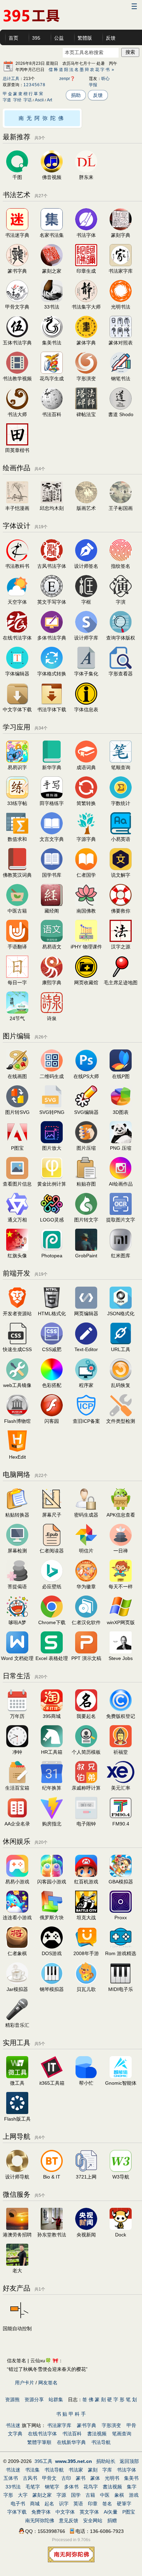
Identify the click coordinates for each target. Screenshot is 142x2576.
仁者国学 (86, 875)
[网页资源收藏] (86, 976)
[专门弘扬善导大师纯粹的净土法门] (121, 904)
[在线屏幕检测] (17, 1544)
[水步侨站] (121, 2228)
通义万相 (17, 1220)
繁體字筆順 (39, 2442)
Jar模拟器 (17, 1989)
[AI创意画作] (17, 1213)
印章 (93, 2504)
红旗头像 (17, 1256)
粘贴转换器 (17, 1515)
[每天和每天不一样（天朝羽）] (121, 1580)
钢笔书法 (121, 379)
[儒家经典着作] (86, 868)
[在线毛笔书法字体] (121, 300)
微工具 (17, 2083)
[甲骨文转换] (17, 300)
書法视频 (97, 2434)
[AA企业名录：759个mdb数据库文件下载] (17, 1817)
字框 (86, 602)
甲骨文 (49, 2478)
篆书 (81, 2478)
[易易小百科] (17, 1781)
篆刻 (93, 2470)
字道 (7, 100)
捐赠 (112, 2520)
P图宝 (17, 1148)
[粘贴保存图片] (86, 1177)
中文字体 (65, 2512)
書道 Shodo (121, 414)
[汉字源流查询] (86, 833)
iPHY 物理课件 (86, 947)
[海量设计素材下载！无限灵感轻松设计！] (17, 171)
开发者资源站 (17, 1314)
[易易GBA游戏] (121, 1875)
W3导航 (121, 2177)
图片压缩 (86, 1148)
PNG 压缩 (121, 1148)
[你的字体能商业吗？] (121, 631)
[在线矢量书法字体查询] (52, 336)
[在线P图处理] (121, 1070)
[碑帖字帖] (86, 408)
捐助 (76, 95)
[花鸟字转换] (52, 372)
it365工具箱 (52, 2083)
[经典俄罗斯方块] (52, 1911)
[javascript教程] (86, 1379)
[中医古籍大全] (17, 904)
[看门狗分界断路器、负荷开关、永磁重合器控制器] (17, 2322)
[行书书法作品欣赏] (52, 300)
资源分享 (34, 2399)
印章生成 (86, 271)
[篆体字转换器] (86, 336)
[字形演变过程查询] (86, 372)
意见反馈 (69, 2520)
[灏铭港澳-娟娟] (17, 2228)
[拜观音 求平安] (121, 1745)
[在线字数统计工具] (121, 797)
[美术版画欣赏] (86, 502)
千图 (17, 177)
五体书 (11, 2478)
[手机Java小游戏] (86, 1947)
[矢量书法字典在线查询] (86, 229)
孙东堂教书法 (52, 2235)
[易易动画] (17, 1415)
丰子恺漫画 (17, 508)
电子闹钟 (86, 1824)
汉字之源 (121, 947)
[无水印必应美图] (52, 1580)
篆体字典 (86, 343)
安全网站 (93, 2520)
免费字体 (41, 2512)
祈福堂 (121, 1752)
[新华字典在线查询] (52, 761)
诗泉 (52, 1018)
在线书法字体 (42, 2434)
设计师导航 (17, 2177)
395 (36, 38)
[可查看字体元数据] (86, 703)
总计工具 (11, 79)
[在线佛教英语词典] (17, 868)
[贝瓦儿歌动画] (86, 1983)
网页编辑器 (86, 1314)
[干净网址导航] (121, 2170)
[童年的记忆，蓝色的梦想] (17, 1616)
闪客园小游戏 (52, 1882)
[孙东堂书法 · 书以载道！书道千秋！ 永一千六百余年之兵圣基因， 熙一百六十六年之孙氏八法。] (52, 2228)
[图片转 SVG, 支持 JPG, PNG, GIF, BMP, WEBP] (17, 1106)
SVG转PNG (52, 1112)
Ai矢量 (111, 2512)
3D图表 (121, 1112)
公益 (59, 38)
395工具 (43, 2461)
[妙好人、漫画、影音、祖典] (86, 904)
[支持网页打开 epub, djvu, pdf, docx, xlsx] (52, 1544)
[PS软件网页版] (52, 1249)
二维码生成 (52, 1076)
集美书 (131, 2478)
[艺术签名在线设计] (86, 560)
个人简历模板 (86, 1752)
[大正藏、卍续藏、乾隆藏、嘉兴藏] (52, 904)
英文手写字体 (52, 602)
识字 (64, 2504)
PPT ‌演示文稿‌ (86, 1658)
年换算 (54, 1788)
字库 (107, 2470)
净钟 (17, 1752)
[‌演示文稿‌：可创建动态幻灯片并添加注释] (86, 1652)
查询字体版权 (121, 638)
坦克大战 (86, 1918)
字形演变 (86, 379)
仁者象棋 (17, 1953)
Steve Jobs (121, 1658)
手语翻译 (17, 947)
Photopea (52, 1256)
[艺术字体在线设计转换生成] (17, 595)
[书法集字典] (52, 976)
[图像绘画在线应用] (17, 1070)
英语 (78, 2504)
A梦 (22, 1622)
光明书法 (121, 307)
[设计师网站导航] (17, 2170)
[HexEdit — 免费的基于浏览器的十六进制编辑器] (17, 1450)
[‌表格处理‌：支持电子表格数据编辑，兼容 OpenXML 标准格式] (52, 1652)
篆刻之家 (52, 271)
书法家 (76, 2470)
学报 (93, 85)
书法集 (32, 2470)
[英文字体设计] (52, 595)
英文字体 (89, 2512)
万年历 (17, 1716)
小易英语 (121, 839)
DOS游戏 (52, 1953)
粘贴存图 (86, 1184)
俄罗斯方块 (52, 1918)
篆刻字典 (121, 235)
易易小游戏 (17, 1882)
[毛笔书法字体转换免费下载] (52, 229)
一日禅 (121, 1551)
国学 (76, 2495)
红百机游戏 (86, 1882)
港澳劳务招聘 (17, 2235)
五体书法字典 (17, 343)
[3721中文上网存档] (86, 2170)
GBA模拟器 (121, 1882)
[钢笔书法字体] (121, 372)
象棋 (119, 2495)
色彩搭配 (52, 1385)
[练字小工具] (52, 797)
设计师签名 (86, 566)
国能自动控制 (17, 2328)
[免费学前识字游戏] (17, 761)
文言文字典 (52, 839)
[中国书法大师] (17, 408)
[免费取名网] (86, 1710)
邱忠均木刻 (52, 508)
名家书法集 (52, 235)
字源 (61, 2495)
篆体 (95, 2478)
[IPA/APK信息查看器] (121, 1508)
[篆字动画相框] (86, 595)
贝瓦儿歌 (86, 1989)
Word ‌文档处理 (17, 1658)
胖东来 (86, 177)
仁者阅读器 (52, 1551)
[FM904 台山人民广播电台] (121, 1817)
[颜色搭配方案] (52, 1379)
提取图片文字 (121, 1220)
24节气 (17, 1018)
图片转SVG (17, 1112)
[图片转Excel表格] (86, 1213)
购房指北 (52, 1824)
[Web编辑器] (86, 1307)
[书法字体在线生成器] (52, 560)
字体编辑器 (17, 674)
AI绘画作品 (121, 1184)
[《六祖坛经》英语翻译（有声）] (17, 1580)
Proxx (121, 1918)
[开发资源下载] (17, 1307)
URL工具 (121, 1349)
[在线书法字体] (17, 631)
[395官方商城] (52, 1710)
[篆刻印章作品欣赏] (52, 264)
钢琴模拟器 (52, 1989)
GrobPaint (86, 1256)
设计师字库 (86, 638)
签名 (107, 2504)
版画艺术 (86, 508)
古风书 (30, 2478)
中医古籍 (17, 911)
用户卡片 (24, 2383)
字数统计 (121, 803)
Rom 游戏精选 (121, 1953)
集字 (132, 2487)
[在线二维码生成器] (52, 1070)
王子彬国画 (121, 508)
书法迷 (13, 2425)
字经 (17, 100)
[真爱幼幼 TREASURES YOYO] (17, 2264)
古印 (66, 2478)
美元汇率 (121, 1788)
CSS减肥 (52, 1349)
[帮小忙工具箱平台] (86, 2076)
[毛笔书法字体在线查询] (52, 631)
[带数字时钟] (17, 1745)
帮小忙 (86, 2083)
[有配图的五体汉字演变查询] (121, 595)
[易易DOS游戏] (52, 1947)
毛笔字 (33, 2487)
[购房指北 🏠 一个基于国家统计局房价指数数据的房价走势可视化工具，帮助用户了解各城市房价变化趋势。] (52, 1817)
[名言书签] (86, 1544)
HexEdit (17, 1457)
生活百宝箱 (17, 1788)
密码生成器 (86, 1515)
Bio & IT (52, 2177)
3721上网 (86, 2177)
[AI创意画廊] (121, 1177)
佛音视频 (52, 177)
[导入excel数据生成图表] (121, 1106)
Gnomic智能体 (121, 2083)
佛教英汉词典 (17, 875)
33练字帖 (17, 803)
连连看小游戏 (17, 1918)
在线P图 (121, 1076)
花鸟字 (91, 2487)
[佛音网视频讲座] (52, 171)
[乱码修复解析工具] (121, 1379)
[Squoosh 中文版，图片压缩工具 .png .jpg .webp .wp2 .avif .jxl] (86, 1141)
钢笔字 (52, 2487)
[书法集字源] (121, 940)
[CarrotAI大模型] (121, 2076)
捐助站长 (106, 2461)
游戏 (134, 2495)
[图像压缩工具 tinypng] (121, 1141)
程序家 (86, 1385)
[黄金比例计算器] (52, 1177)
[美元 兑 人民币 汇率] (121, 1781)
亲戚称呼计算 (86, 1788)
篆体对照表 (121, 343)
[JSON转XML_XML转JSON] (121, 1307)
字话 (28, 100)
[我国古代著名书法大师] (52, 408)
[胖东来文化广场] (86, 171)
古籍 (90, 2495)
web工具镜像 (17, 1385)
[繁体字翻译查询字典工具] (86, 797)
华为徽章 (86, 1587)
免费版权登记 (121, 1716)
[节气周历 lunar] (17, 1012)
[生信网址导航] (52, 2170)
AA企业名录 (17, 1824)
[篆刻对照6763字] (121, 336)
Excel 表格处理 (52, 1658)
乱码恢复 (121, 1385)
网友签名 (48, 2383)
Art (49, 100)
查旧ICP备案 (86, 1421)
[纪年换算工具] (52, 1781)
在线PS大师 (86, 1076)
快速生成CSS (17, 1349)
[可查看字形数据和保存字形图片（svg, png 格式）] (121, 667)
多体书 (71, 2487)
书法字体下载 (52, 710)
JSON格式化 (121, 1314)
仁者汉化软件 (86, 1622)
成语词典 (86, 767)
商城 (35, 2504)
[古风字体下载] (52, 703)
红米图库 (121, 1256)
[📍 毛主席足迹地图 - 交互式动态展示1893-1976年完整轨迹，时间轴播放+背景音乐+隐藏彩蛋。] (121, 976)
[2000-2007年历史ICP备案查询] (86, 1415)
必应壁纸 (52, 1587)
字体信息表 (86, 710)
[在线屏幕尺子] (52, 1508)
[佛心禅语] (121, 1544)
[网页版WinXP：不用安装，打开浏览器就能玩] (121, 1616)
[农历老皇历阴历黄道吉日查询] (17, 1710)
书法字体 (86, 235)
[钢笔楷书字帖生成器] (17, 797)
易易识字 (17, 767)
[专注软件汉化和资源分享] (86, 1616)
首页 (13, 38)
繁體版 (85, 38)
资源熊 (12, 2399)
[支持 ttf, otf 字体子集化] (86, 667)
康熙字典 (52, 983)
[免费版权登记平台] (121, 1710)
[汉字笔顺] (121, 761)
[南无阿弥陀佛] (71, 2560)
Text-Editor (86, 1349)
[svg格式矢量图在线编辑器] (86, 1106)
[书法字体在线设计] (17, 336)
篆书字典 (17, 271)
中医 (105, 2495)
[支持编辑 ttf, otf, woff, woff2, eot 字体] (17, 667)
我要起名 (86, 1716)
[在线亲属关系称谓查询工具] (86, 1781)
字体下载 (17, 2512)
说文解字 (121, 875)
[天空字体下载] (17, 703)
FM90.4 (121, 1824)
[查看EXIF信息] (17, 1177)
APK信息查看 (121, 1515)
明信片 (86, 1551)
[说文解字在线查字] (121, 868)
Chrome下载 (52, 1622)
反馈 (111, 38)
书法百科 (52, 414)
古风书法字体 (52, 566)
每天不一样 (121, 1587)
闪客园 (52, 1421)
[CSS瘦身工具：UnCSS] (52, 1343)
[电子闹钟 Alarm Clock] (86, 1817)
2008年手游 (86, 1953)
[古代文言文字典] (52, 833)
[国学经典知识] (52, 868)
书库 (57, 875)
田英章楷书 (17, 450)
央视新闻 (86, 2235)
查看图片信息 (17, 1184)
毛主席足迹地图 (121, 983)
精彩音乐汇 (17, 2025)
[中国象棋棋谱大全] (17, 1947)
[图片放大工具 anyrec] (52, 1141)
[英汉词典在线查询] (121, 833)
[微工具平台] (17, 2076)
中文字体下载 (17, 710)
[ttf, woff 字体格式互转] (52, 667)
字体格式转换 (52, 674)
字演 (121, 602)
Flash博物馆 (17, 1421)
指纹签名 (121, 566)
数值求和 (17, 839)
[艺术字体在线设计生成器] (86, 631)
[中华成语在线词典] (86, 761)
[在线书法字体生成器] (86, 300)
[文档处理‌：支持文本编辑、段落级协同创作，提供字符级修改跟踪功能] (17, 1652)
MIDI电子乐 (121, 1989)
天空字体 (17, 602)
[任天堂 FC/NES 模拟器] (86, 1875)
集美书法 (52, 343)
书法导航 (101, 2442)
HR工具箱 (52, 1752)
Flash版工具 (17, 2119)
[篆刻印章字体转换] (86, 264)
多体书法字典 (52, 638)
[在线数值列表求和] (17, 833)
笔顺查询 (121, 767)
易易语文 (52, 947)
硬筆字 (124, 2504)
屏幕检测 (17, 1551)
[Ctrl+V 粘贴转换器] (17, 1508)
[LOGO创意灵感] (52, 1213)
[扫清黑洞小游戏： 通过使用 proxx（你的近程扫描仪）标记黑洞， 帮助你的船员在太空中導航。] (121, 1911)
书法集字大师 (86, 307)
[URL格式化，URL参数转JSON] (121, 1343)
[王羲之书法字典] (17, 229)
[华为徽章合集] (86, 1580)
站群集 (56, 2399)
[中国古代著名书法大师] (121, 264)
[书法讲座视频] (17, 372)
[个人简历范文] (86, 1745)
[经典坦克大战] (86, 1911)
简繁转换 (86, 803)
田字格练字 (52, 803)
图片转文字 (86, 1220)
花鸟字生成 (52, 379)
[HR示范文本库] (52, 1745)
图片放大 (52, 1148)
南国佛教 (86, 911)
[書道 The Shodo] (121, 408)
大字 (23, 2495)
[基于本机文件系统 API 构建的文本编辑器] (86, 1343)
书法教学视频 (17, 379)
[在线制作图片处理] (86, 1070)
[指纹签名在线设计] (121, 560)
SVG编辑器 (86, 1112)
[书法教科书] (17, 560)
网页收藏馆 (86, 983)
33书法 (52, 307)
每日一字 (17, 983)
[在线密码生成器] (86, 1508)
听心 (105, 79)
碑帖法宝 (86, 414)
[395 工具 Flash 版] (17, 2112)
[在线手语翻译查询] (17, 940)
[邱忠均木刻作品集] (52, 502)
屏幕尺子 (52, 1515)
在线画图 (17, 1076)
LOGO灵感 (52, 1220)
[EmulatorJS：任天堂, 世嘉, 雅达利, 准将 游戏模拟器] (121, 1947)
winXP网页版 (121, 1622)
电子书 (18, 2504)
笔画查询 (122, 2434)
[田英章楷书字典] (17, 444)
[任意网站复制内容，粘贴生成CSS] (17, 1343)
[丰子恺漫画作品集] (17, 502)
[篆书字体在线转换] (17, 264)
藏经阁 (52, 911)
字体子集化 (86, 674)
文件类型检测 (121, 1421)
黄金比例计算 (52, 1184)
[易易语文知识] (52, 940)
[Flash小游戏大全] (52, 1875)
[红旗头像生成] (17, 1249)
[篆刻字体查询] (121, 229)
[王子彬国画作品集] (121, 502)
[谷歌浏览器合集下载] (52, 1616)
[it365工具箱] (52, 2076)
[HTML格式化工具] (52, 1307)
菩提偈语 (17, 1587)
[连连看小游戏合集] (17, 1911)
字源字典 (86, 839)
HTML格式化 (52, 1314)
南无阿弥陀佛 (42, 118)
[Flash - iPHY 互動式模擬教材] (86, 940)
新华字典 (52, 767)
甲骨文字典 (17, 307)
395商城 (52, 1716)
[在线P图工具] (17, 1141)
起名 (49, 2504)
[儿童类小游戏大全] (17, 1875)
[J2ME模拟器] (17, 1983)
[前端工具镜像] (17, 1379)
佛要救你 (121, 911)
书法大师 (17, 414)
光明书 (112, 2478)
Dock (121, 2235)
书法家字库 (121, 271)
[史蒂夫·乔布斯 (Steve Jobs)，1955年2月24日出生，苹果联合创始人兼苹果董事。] (121, 1652)
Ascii (39, 100)
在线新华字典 (71, 2442)
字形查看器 (121, 674)
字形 (8, 2495)
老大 (17, 2271)
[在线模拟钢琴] (52, 1983)
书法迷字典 (17, 235)
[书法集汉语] (17, 976)
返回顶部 (129, 2461)
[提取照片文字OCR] (121, 1213)
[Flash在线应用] (52, 1415)
